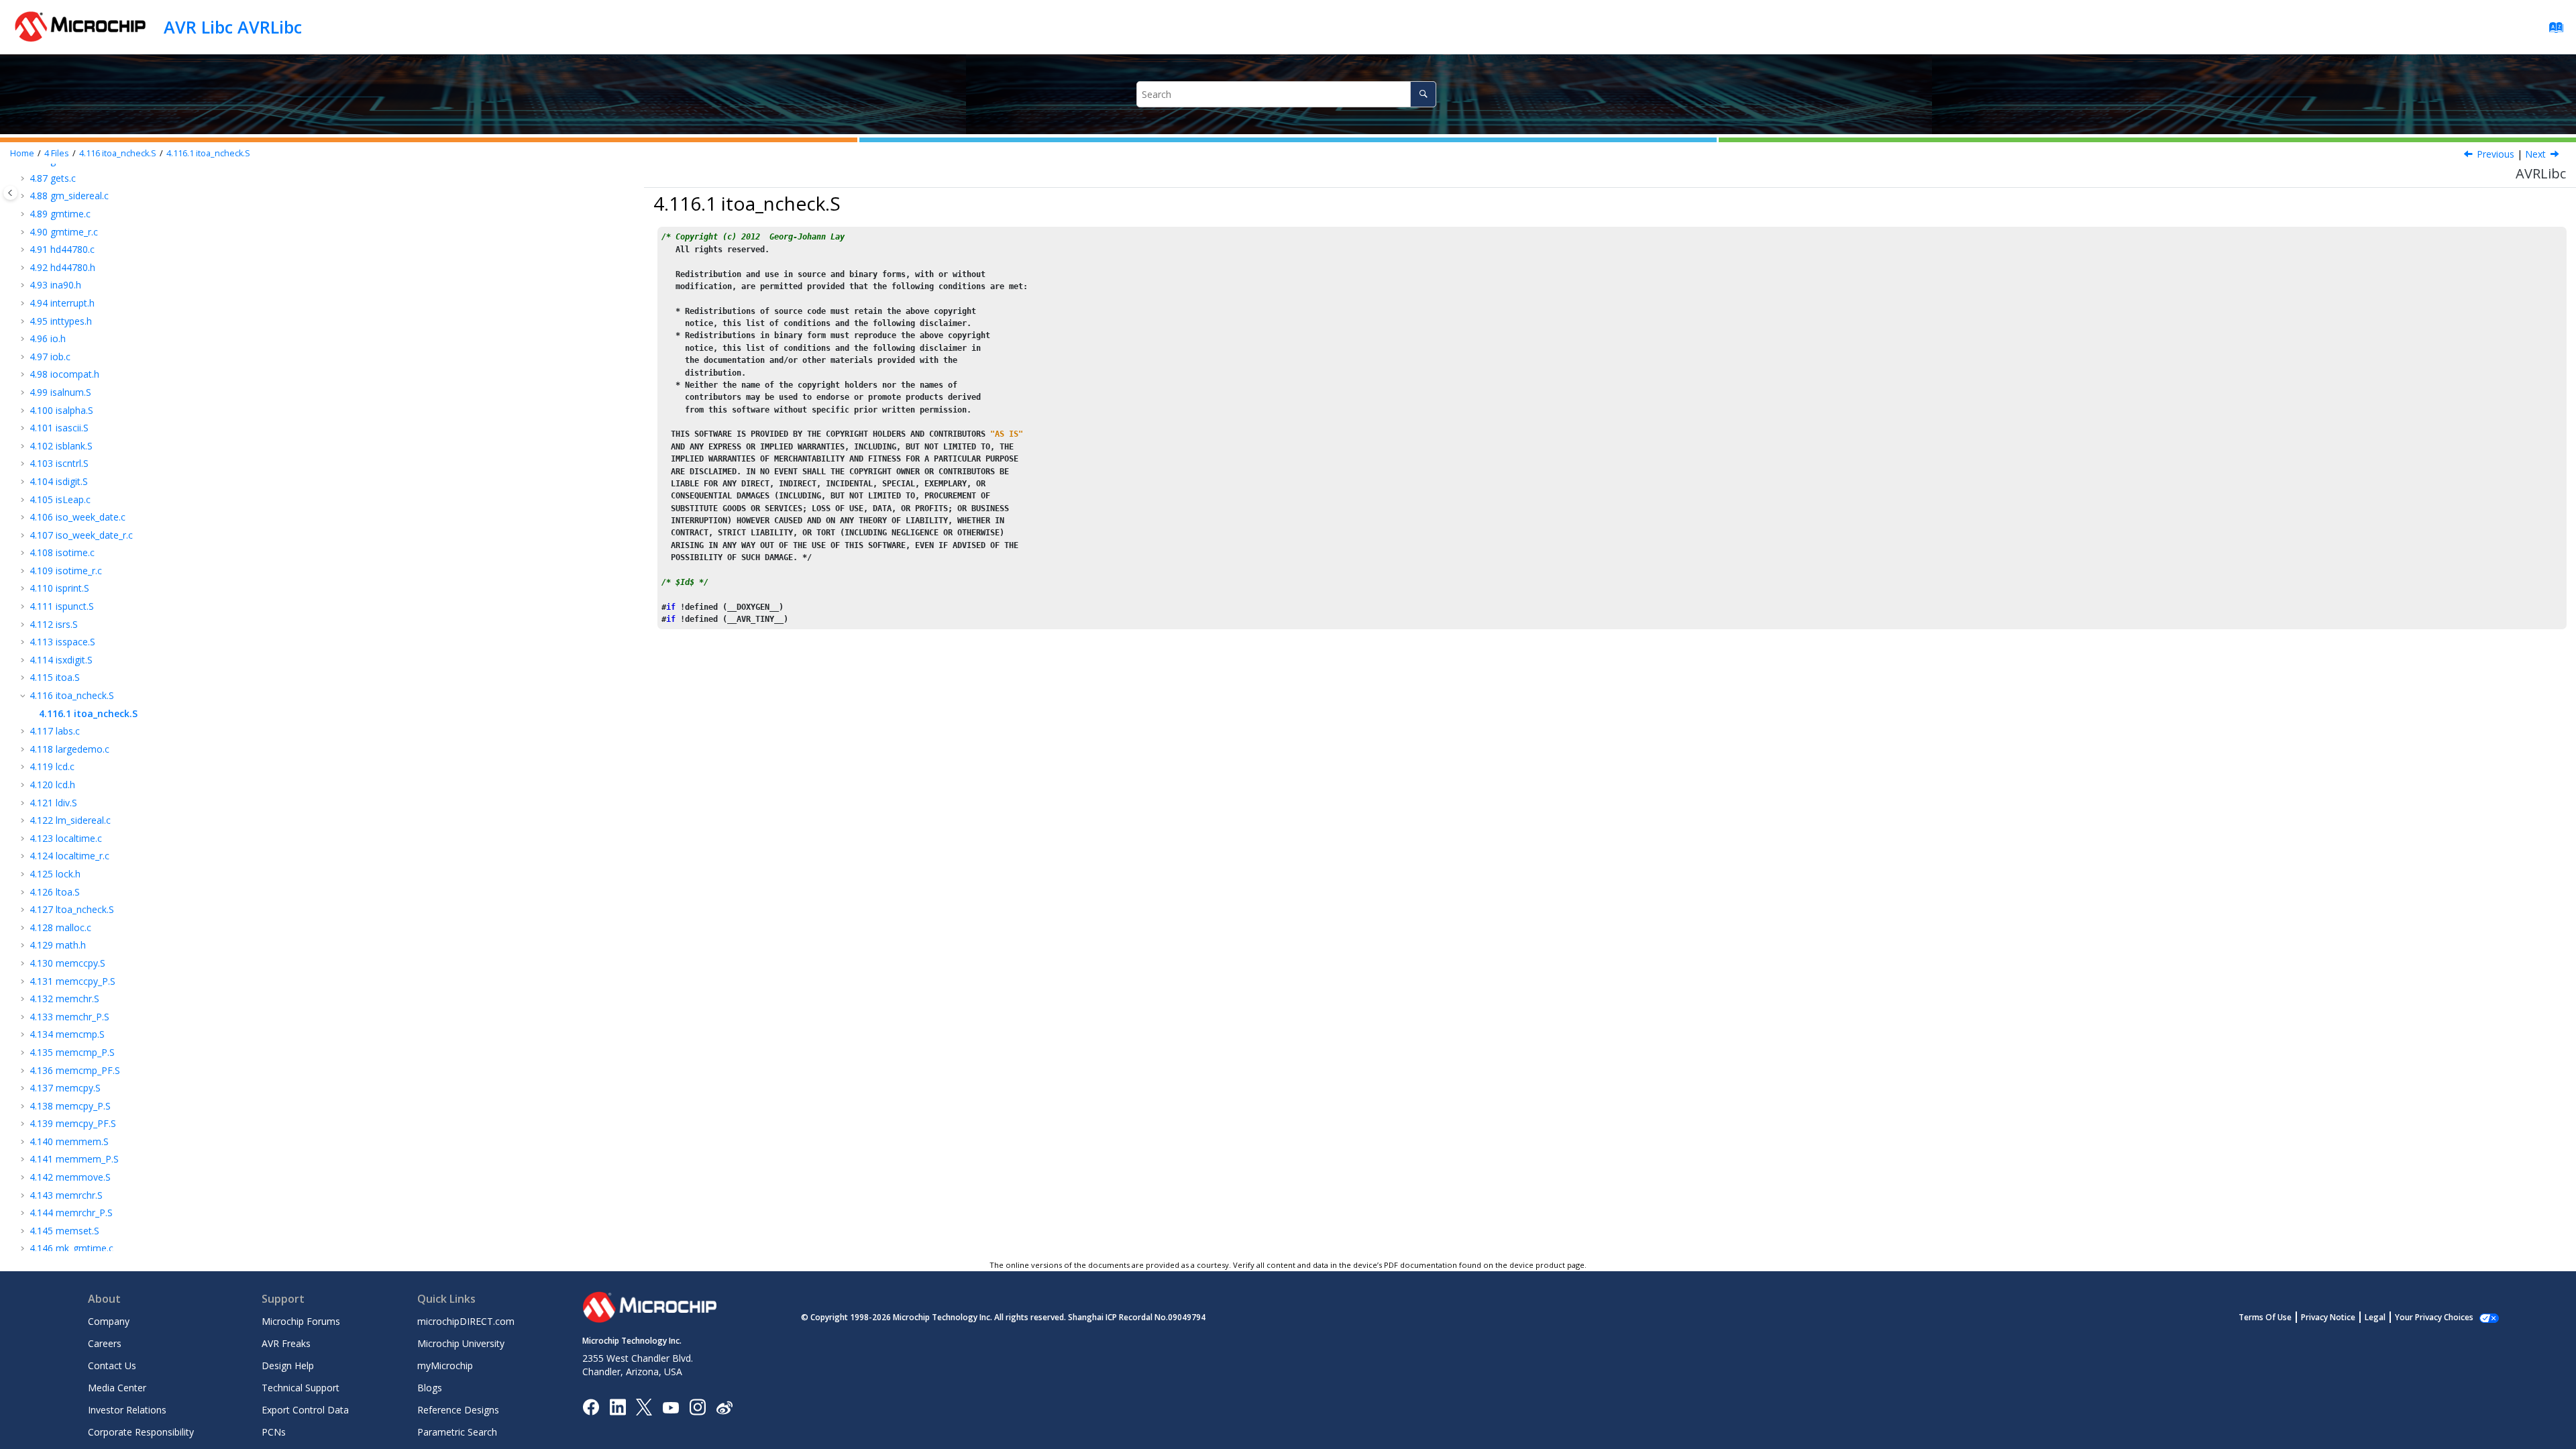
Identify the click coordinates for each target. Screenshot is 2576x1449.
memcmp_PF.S (75, 1070)
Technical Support (301, 1388)
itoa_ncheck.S (118, 153)
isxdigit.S (61, 660)
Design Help (288, 1365)
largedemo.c (69, 749)
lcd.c (52, 766)
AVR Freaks (286, 1343)
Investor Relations (127, 1410)
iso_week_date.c (77, 517)
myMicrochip (445, 1365)
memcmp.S (67, 1034)
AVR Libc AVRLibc (233, 27)
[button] (24, 178)
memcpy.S (65, 1088)
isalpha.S (61, 410)
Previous (2495, 154)
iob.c (50, 357)
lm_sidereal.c (70, 820)
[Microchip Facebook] (591, 1406)
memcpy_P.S (70, 1106)
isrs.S (54, 624)
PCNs (274, 1432)
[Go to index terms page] (2552, 31)
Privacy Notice (2328, 1317)
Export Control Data (305, 1410)
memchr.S (64, 999)
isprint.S (59, 588)
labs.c (55, 731)
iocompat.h (64, 374)
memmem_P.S (74, 1159)
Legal (2375, 1317)
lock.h (55, 874)
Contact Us (112, 1365)
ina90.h (55, 285)
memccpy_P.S (72, 981)
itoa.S (55, 677)
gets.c (53, 178)
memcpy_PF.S (73, 1123)
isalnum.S (60, 392)
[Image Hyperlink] (670, 1407)
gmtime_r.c (64, 232)
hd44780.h (62, 267)
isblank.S (61, 446)
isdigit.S (59, 481)
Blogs (430, 1388)
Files (57, 153)
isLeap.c (60, 499)
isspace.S (62, 642)
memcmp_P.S (72, 1052)
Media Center (117, 1388)
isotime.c (62, 552)
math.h (58, 945)
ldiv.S (53, 803)
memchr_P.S (69, 1017)
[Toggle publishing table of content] (10, 193)
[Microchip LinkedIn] (618, 1406)
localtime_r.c (69, 856)
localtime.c (66, 838)
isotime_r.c (66, 571)
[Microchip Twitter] (644, 1406)
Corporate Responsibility (141, 1432)
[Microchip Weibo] (724, 1407)
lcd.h (52, 785)
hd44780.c (62, 249)
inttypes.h (61, 321)
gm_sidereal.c (69, 196)
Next (2535, 154)
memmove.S (70, 1177)
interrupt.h (62, 303)
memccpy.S (67, 963)
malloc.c (60, 927)
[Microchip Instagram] (697, 1406)
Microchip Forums (301, 1321)
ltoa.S (55, 892)
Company (109, 1321)
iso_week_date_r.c (81, 535)
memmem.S (69, 1141)
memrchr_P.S (71, 1213)
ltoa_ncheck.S (72, 909)
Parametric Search (457, 1432)
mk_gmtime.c (71, 1248)
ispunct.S (62, 606)
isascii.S (59, 428)
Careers (105, 1343)
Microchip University (461, 1343)
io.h (48, 338)
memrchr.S (66, 1195)
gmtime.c (60, 214)
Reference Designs (458, 1410)
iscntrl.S (59, 463)
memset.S (64, 1231)
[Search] (1423, 94)
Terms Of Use (2265, 1317)
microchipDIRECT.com (466, 1321)
